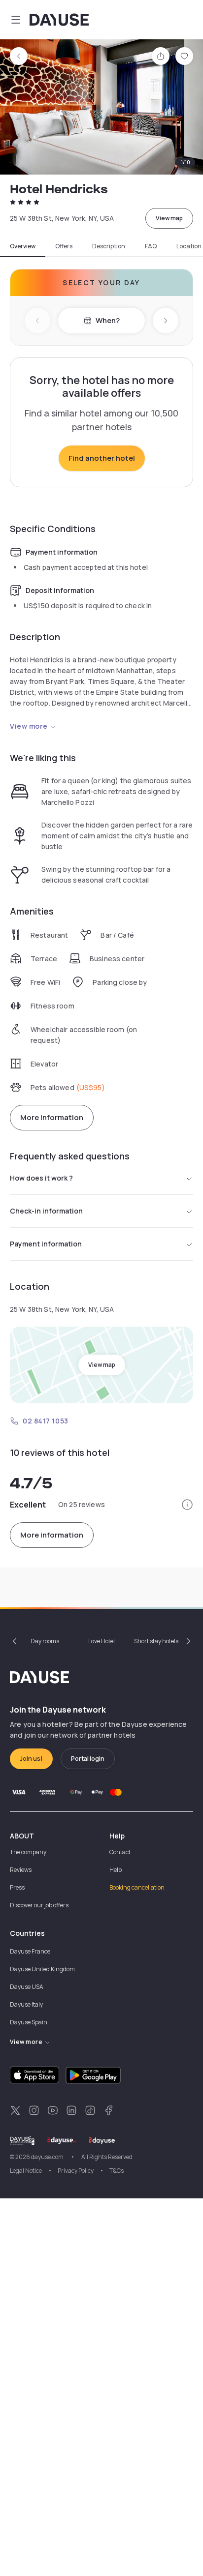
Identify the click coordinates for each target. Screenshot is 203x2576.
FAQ (151, 246)
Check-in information (46, 1211)
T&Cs (117, 2171)
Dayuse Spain (29, 2022)
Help (116, 1870)
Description (109, 246)
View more (29, 726)
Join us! (31, 1759)
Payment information (46, 1244)
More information (52, 1117)
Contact (120, 1852)
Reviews (21, 1870)
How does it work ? (41, 1178)
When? (108, 320)
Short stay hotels (156, 1641)
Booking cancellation (137, 1887)
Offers (64, 246)
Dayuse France (30, 1951)
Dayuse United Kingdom (42, 1969)
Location (189, 246)
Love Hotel (101, 1641)
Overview (23, 246)
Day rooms (45, 1641)
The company (28, 1852)
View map (169, 218)
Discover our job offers (39, 1905)
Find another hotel (102, 458)
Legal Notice (26, 2171)
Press (17, 1887)
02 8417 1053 (46, 1421)
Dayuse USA (27, 1987)
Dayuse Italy (26, 2004)
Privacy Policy (76, 2171)
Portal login (88, 1759)
